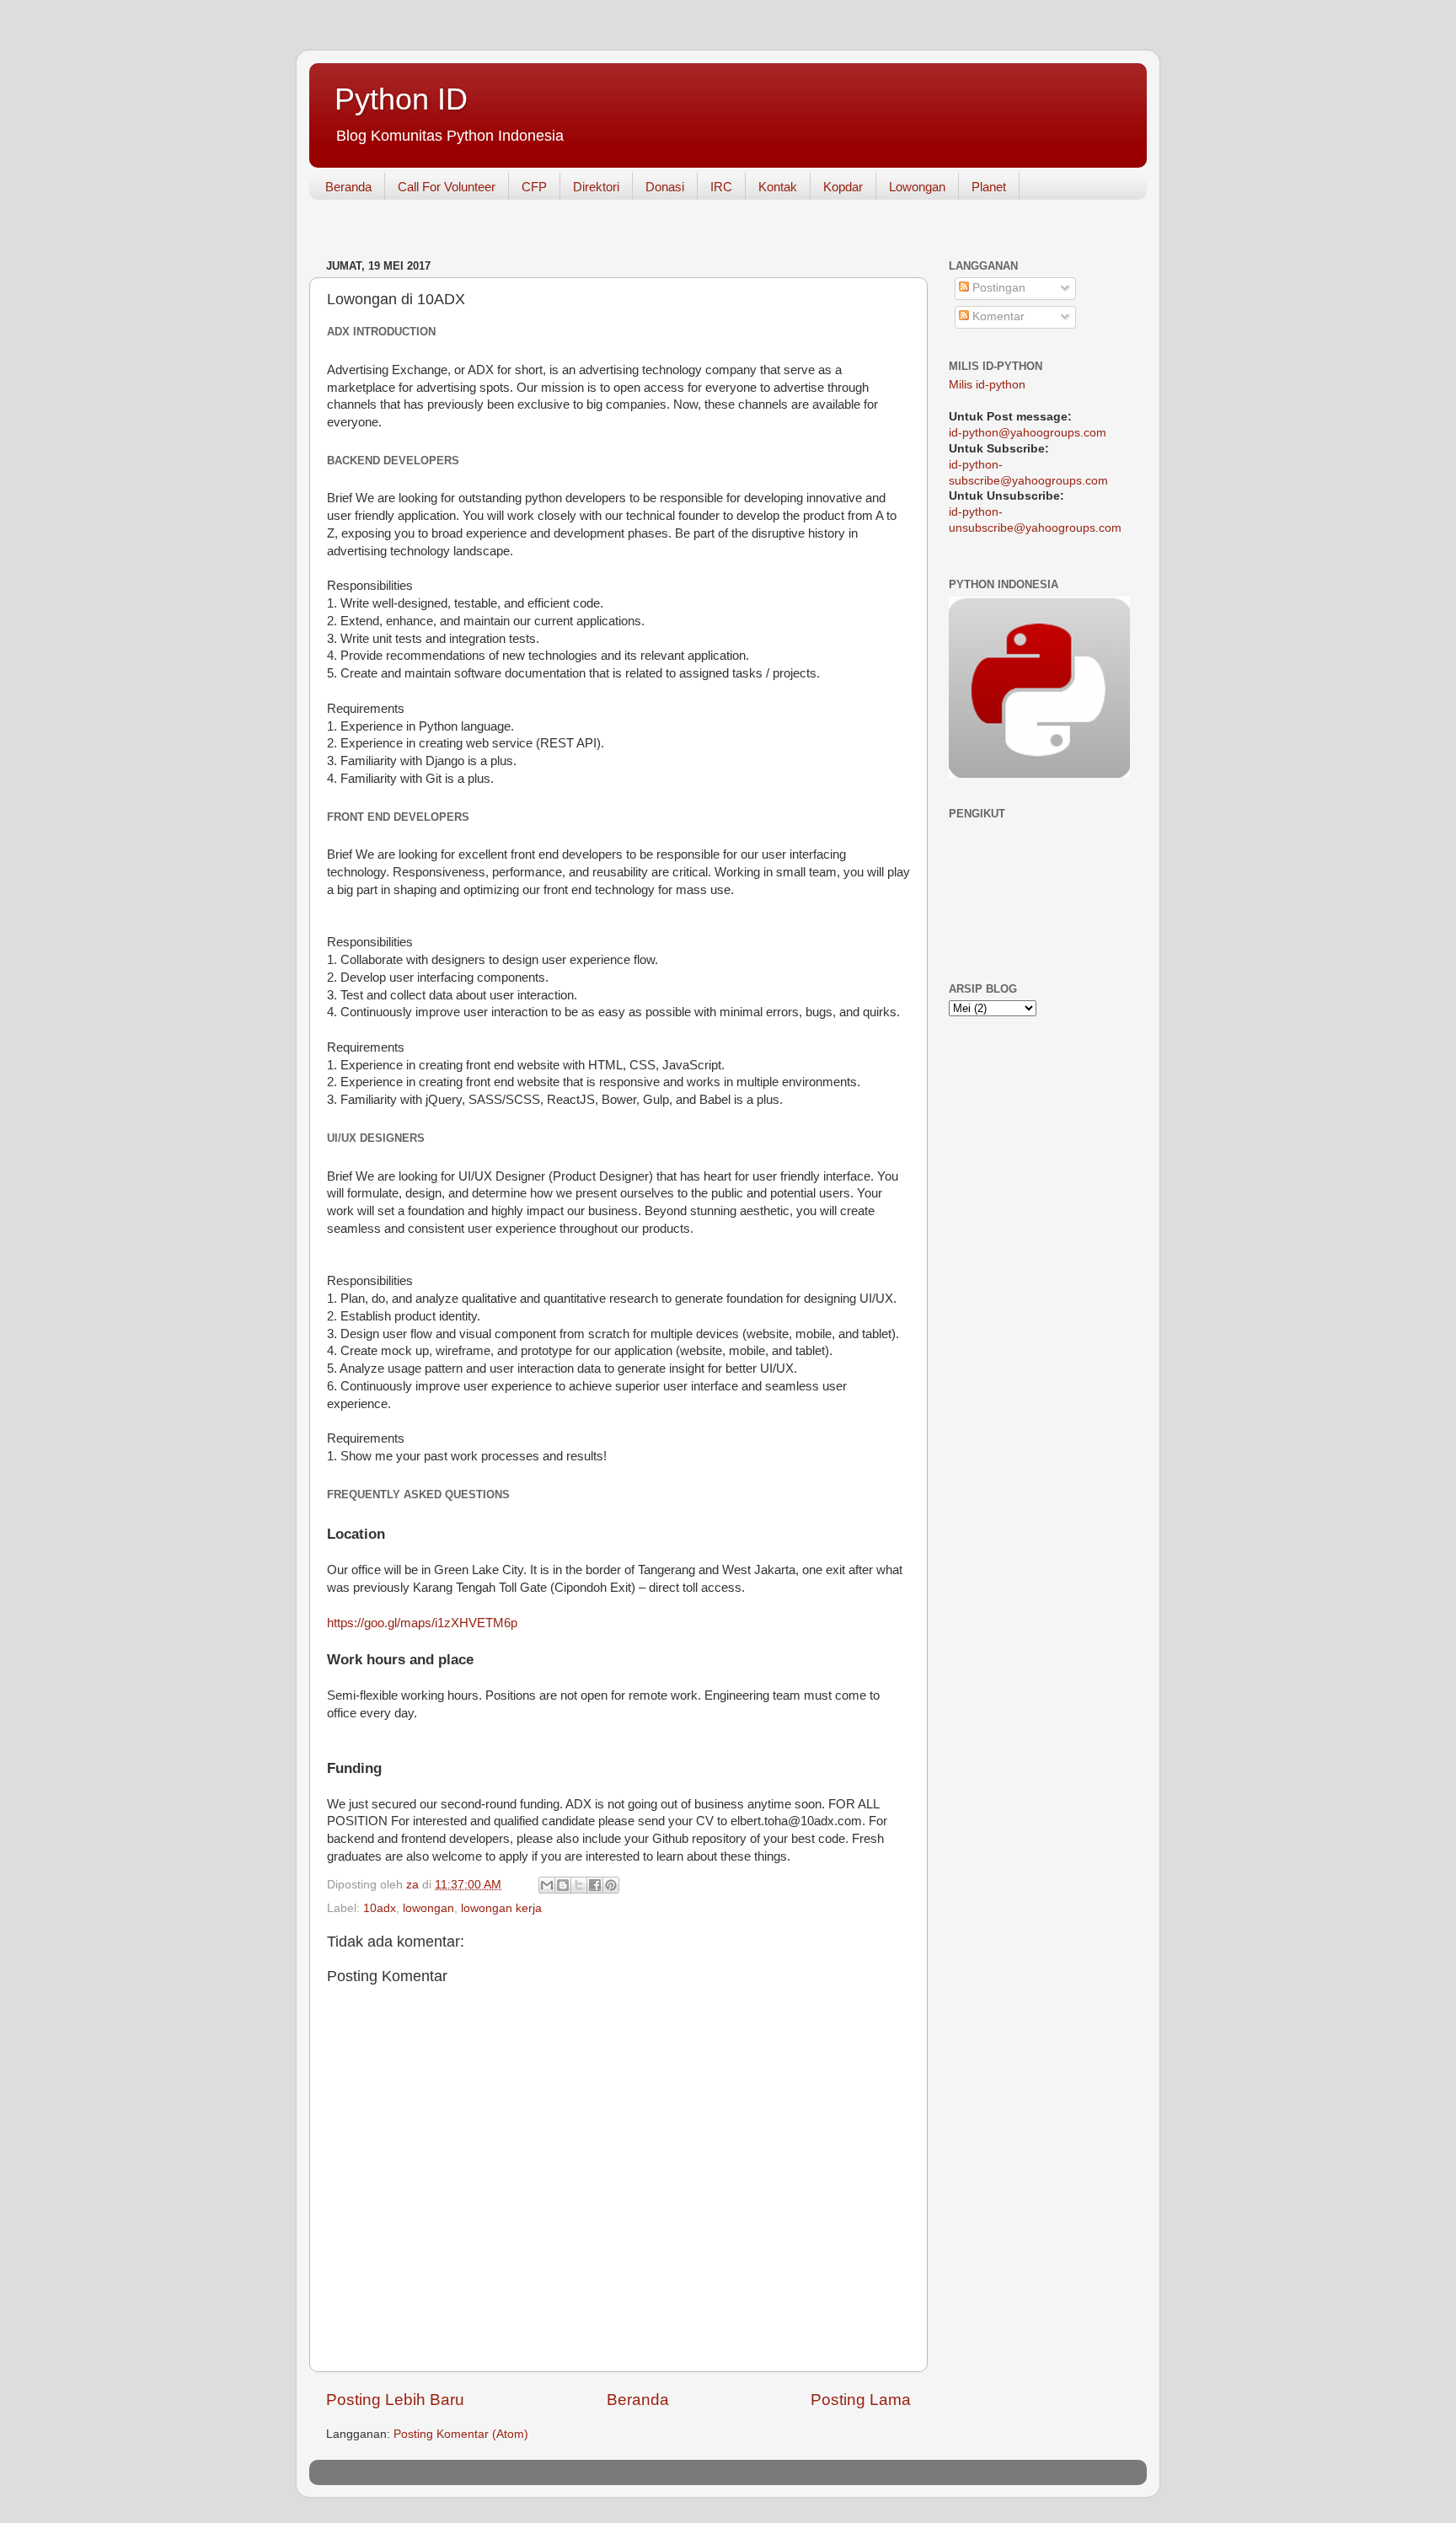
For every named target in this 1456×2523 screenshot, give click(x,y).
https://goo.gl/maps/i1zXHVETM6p (422, 1623)
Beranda (348, 187)
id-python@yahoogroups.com (1028, 433)
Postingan (997, 288)
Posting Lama (861, 2400)
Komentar (997, 316)
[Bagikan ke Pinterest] (611, 1885)
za (414, 1885)
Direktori (596, 187)
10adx (380, 1908)
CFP (534, 187)
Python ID (401, 99)
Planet (989, 187)
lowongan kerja (501, 1908)
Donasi (665, 187)
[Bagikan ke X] (579, 1885)
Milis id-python (987, 385)
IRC (721, 187)
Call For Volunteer (447, 187)
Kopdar (843, 187)
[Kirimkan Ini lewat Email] (547, 1885)
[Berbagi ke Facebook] (595, 1885)
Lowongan (917, 187)
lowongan (428, 1908)
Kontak (778, 187)
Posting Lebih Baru (395, 2400)
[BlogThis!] (563, 1885)
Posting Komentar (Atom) (461, 2434)
